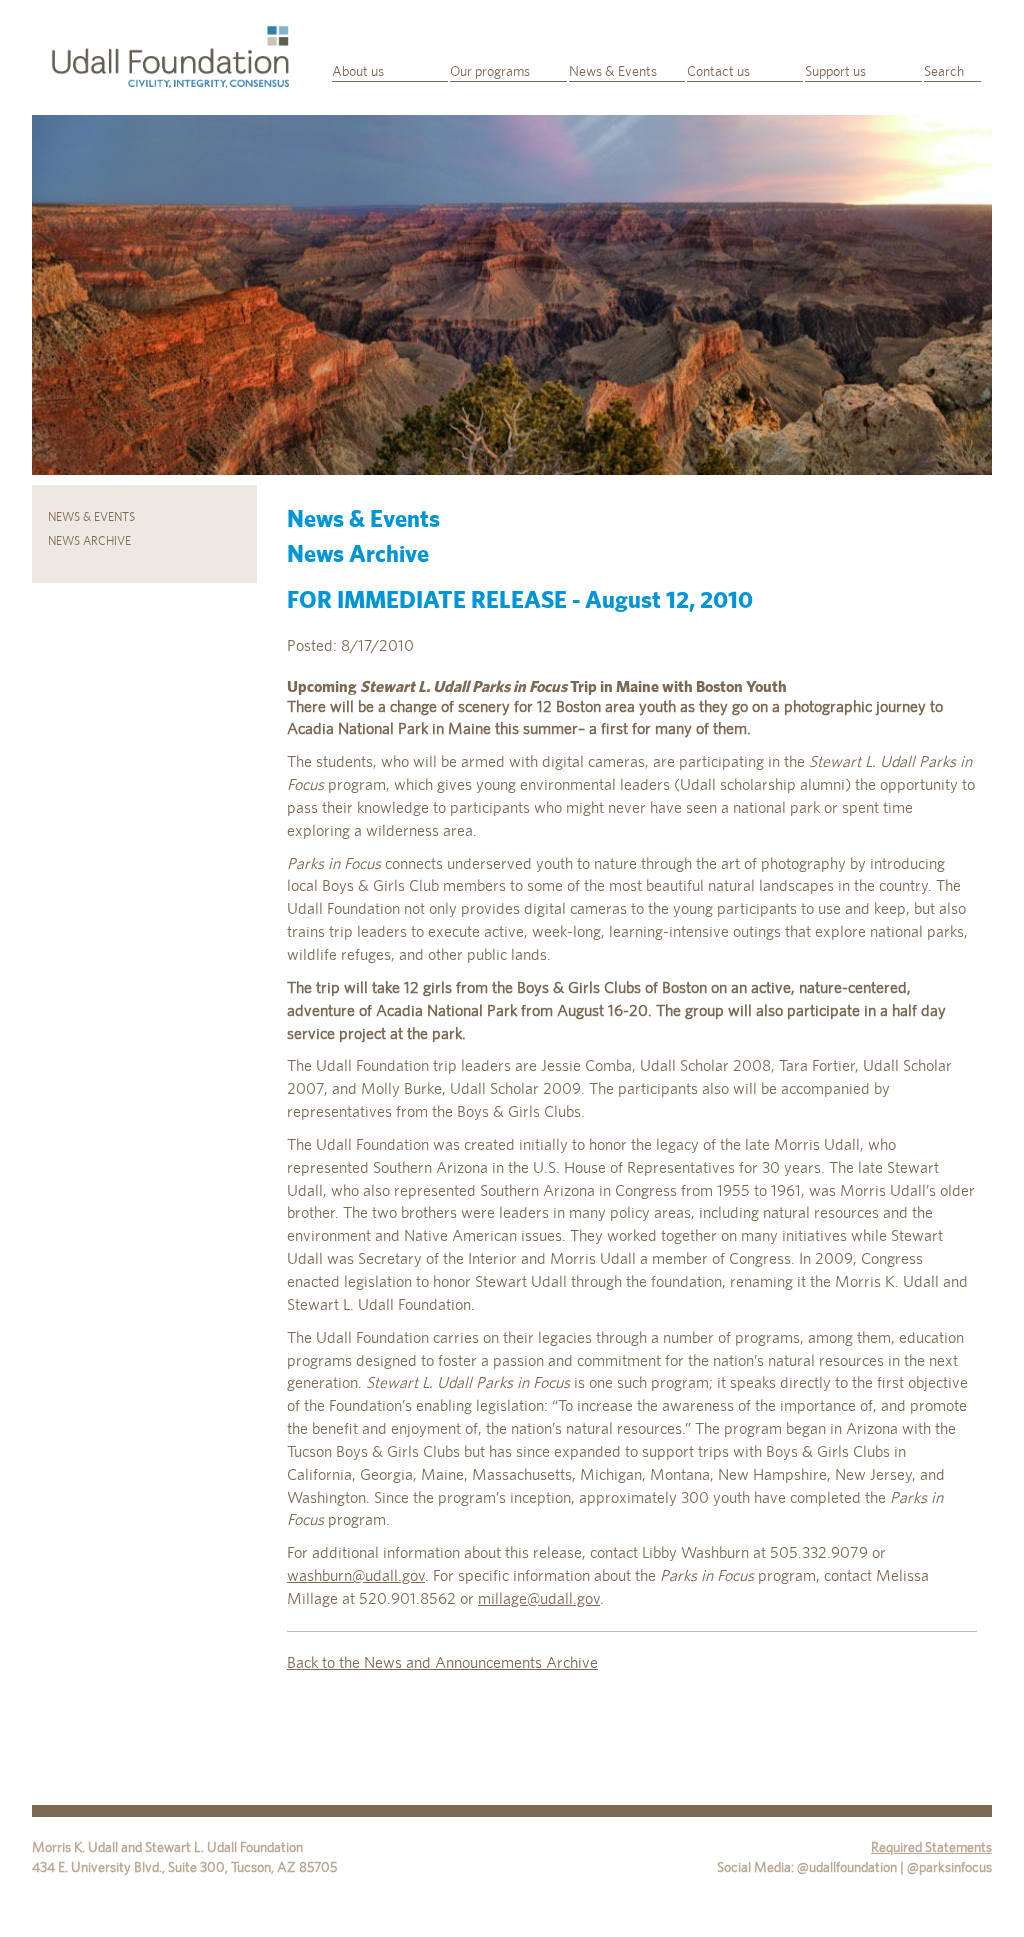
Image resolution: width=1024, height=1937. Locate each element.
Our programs (490, 71)
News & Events (613, 71)
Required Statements (931, 1847)
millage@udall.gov (539, 1598)
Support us (835, 71)
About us (358, 71)
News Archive (89, 541)
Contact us (718, 71)
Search (944, 71)
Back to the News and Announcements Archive (442, 1662)
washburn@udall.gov (356, 1575)
